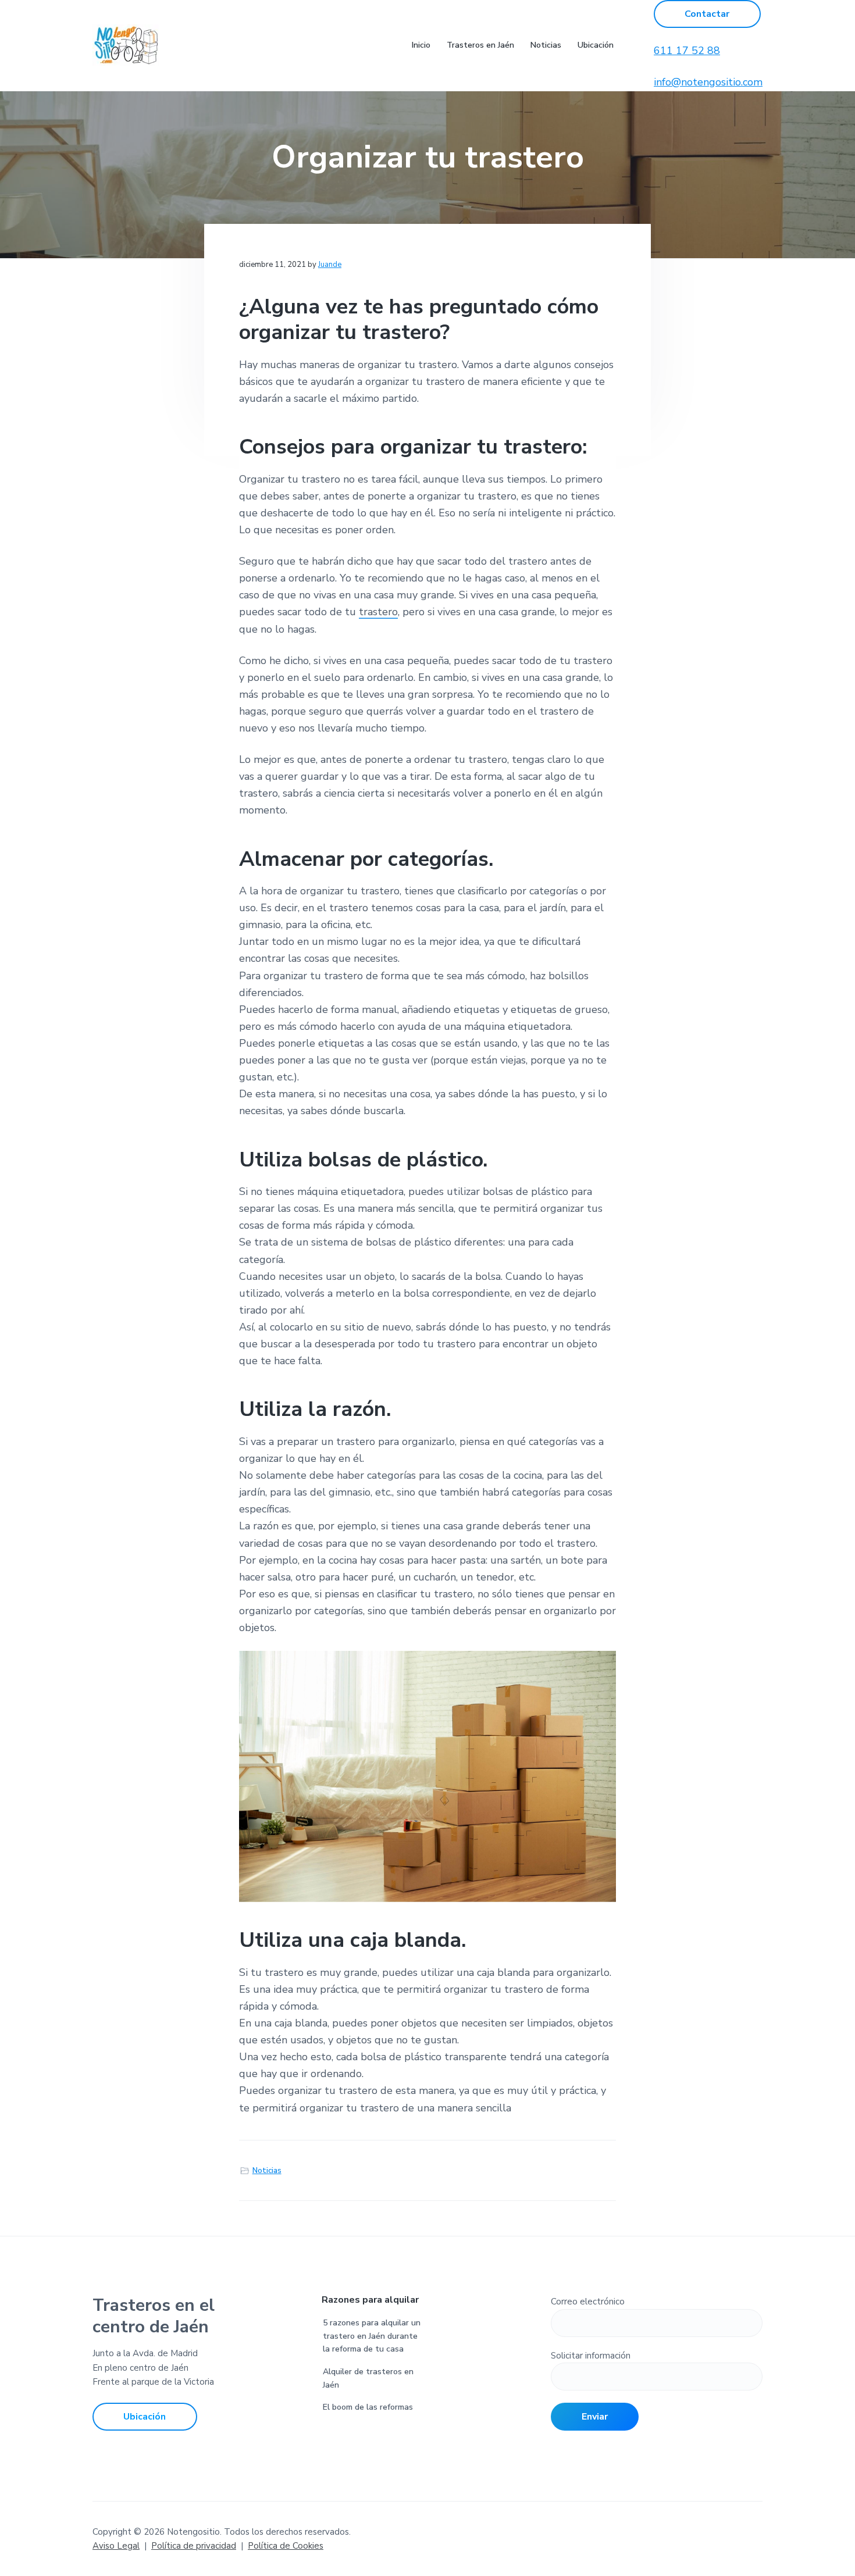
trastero (378, 612)
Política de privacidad (194, 2546)
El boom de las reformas (368, 2407)
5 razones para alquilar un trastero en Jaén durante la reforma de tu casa (372, 2336)
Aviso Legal (116, 2546)
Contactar (707, 14)
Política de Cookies (286, 2546)
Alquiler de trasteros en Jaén (368, 2378)
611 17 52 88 (687, 51)
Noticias (267, 2171)
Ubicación (145, 2417)
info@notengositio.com (708, 82)
